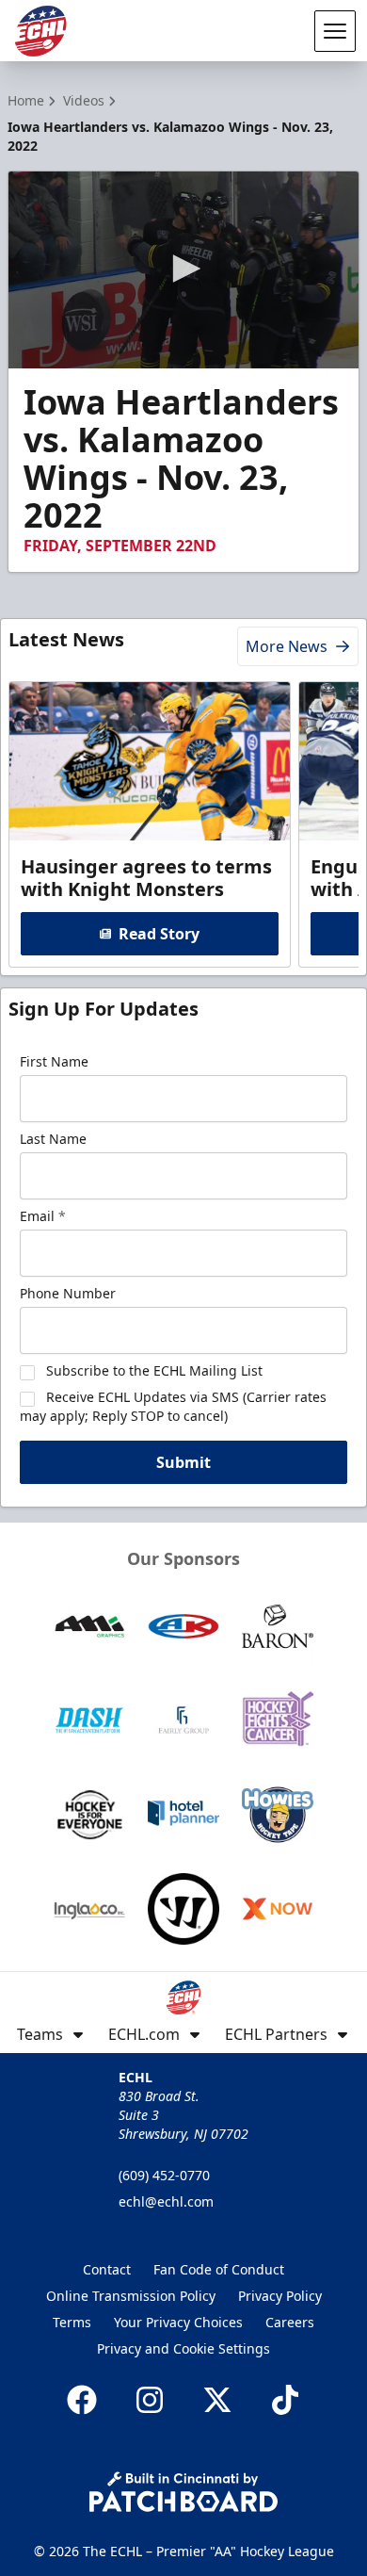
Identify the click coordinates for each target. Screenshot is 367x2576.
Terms (72, 2322)
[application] (183, 270)
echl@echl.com (166, 2201)
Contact (107, 2269)
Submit (183, 1462)
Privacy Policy (280, 2296)
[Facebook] (82, 2400)
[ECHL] (40, 31)
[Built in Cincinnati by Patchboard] (183, 2492)
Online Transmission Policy (131, 2296)
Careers (290, 2322)
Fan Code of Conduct (219, 2269)
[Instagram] (150, 2400)
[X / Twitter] (217, 2400)
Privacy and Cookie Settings (183, 2348)
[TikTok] (285, 2400)
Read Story (159, 934)
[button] (183, 269)
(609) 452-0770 (164, 2175)
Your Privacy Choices (178, 2322)
